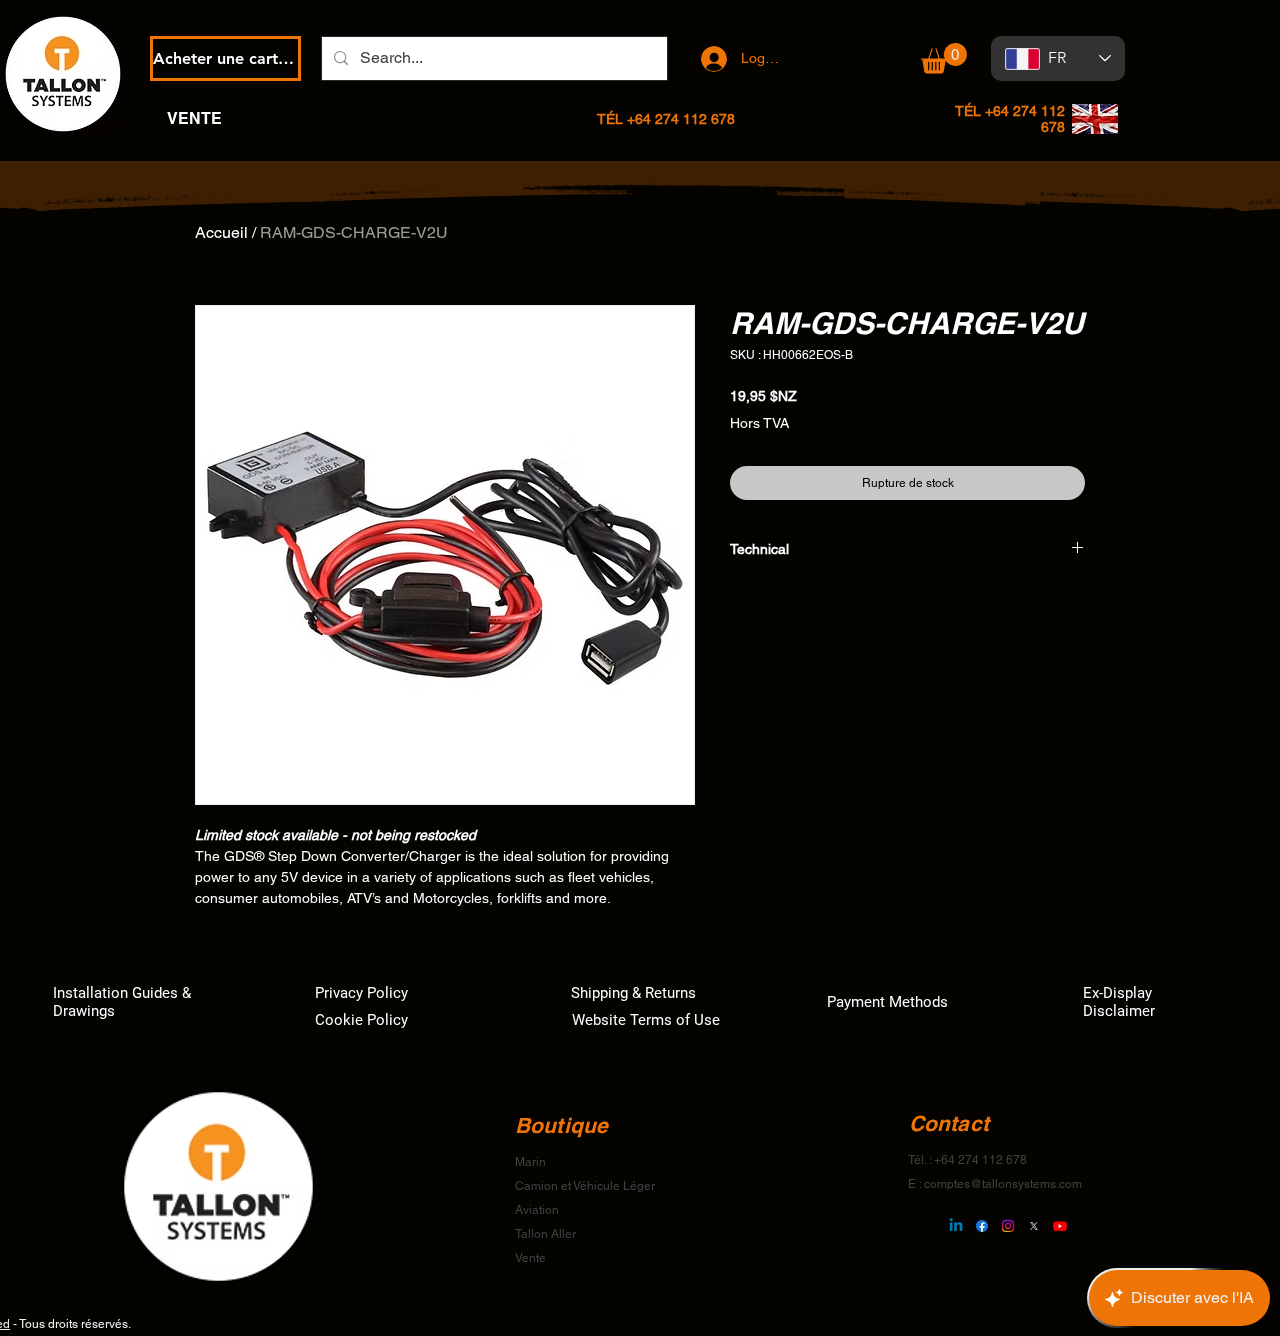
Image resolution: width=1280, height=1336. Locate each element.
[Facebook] (982, 1226)
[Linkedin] (956, 1226)
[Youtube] (1060, 1226)
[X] (1034, 1226)
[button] (944, 58)
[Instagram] (1008, 1226)
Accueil (221, 232)
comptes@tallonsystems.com (1003, 1184)
